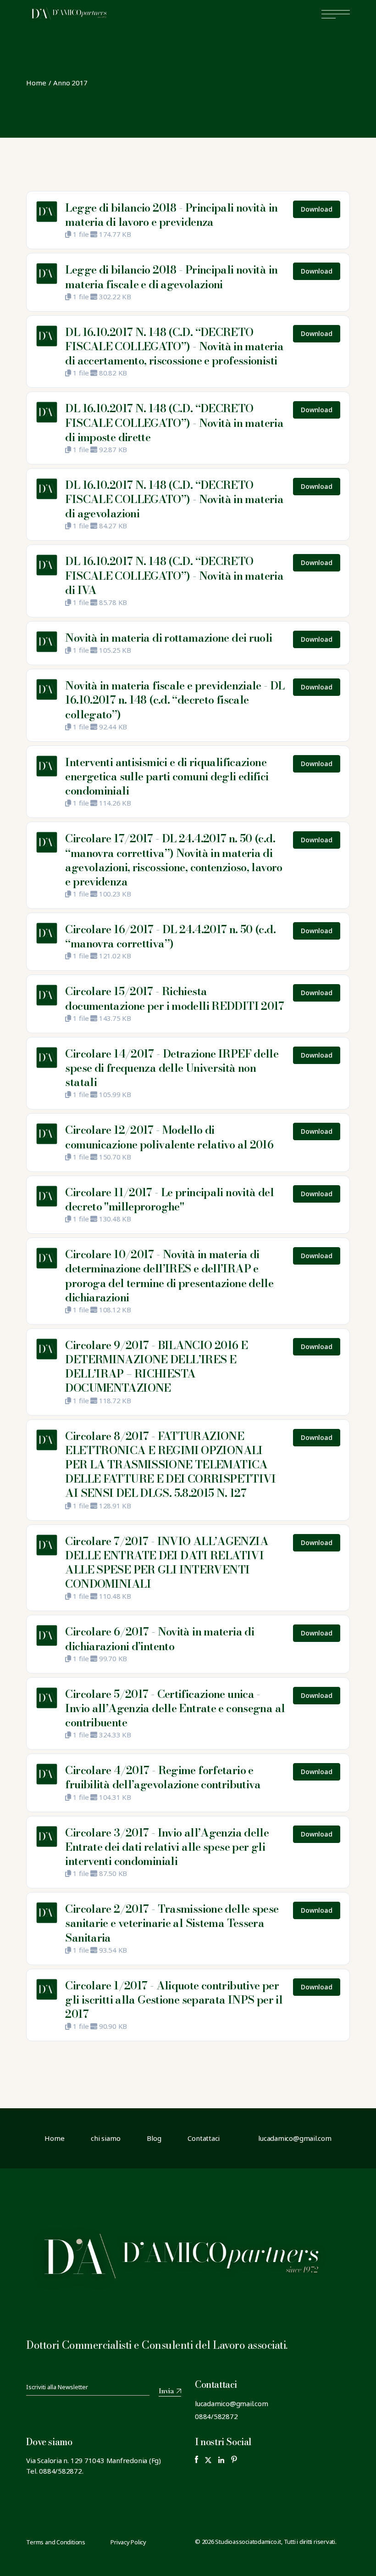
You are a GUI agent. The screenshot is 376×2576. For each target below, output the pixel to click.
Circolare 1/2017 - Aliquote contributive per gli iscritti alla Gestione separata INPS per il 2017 (174, 2000)
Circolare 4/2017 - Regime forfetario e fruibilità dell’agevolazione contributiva (163, 1777)
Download (316, 209)
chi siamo (105, 2138)
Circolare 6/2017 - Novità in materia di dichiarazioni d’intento (160, 1639)
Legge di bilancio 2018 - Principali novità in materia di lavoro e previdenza (171, 215)
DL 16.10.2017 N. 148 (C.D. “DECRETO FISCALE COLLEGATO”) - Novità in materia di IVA (174, 575)
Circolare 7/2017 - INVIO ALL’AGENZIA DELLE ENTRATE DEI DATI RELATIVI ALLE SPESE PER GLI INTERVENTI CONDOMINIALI (167, 1563)
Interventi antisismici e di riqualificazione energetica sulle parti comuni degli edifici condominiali (167, 776)
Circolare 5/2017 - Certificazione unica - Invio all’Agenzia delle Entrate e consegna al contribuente (175, 1708)
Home (54, 2138)
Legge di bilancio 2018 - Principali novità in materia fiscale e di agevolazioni (171, 277)
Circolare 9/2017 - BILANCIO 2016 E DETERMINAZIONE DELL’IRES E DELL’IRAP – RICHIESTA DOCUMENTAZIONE (156, 1367)
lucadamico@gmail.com (232, 2403)
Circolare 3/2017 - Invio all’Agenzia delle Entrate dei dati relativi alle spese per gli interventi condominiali (167, 1847)
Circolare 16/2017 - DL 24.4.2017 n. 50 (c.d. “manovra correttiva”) (170, 936)
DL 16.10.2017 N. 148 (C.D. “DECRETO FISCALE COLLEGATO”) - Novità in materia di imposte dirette (174, 423)
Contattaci (204, 2138)
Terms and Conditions (56, 2542)
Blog (154, 2138)
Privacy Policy (128, 2542)
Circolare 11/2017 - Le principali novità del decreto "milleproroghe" (169, 1199)
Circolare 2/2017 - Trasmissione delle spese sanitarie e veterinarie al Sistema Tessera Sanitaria (172, 1923)
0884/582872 (216, 2416)
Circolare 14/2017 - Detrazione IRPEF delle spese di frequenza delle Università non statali (172, 1068)
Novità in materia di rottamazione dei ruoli (169, 638)
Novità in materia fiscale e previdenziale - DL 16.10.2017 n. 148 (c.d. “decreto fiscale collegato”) (175, 700)
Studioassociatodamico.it (248, 2542)
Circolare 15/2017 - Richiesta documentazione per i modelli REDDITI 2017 (174, 998)
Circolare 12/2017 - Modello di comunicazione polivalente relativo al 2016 (169, 1137)
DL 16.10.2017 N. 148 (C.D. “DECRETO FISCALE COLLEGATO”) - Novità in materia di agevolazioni (174, 499)
